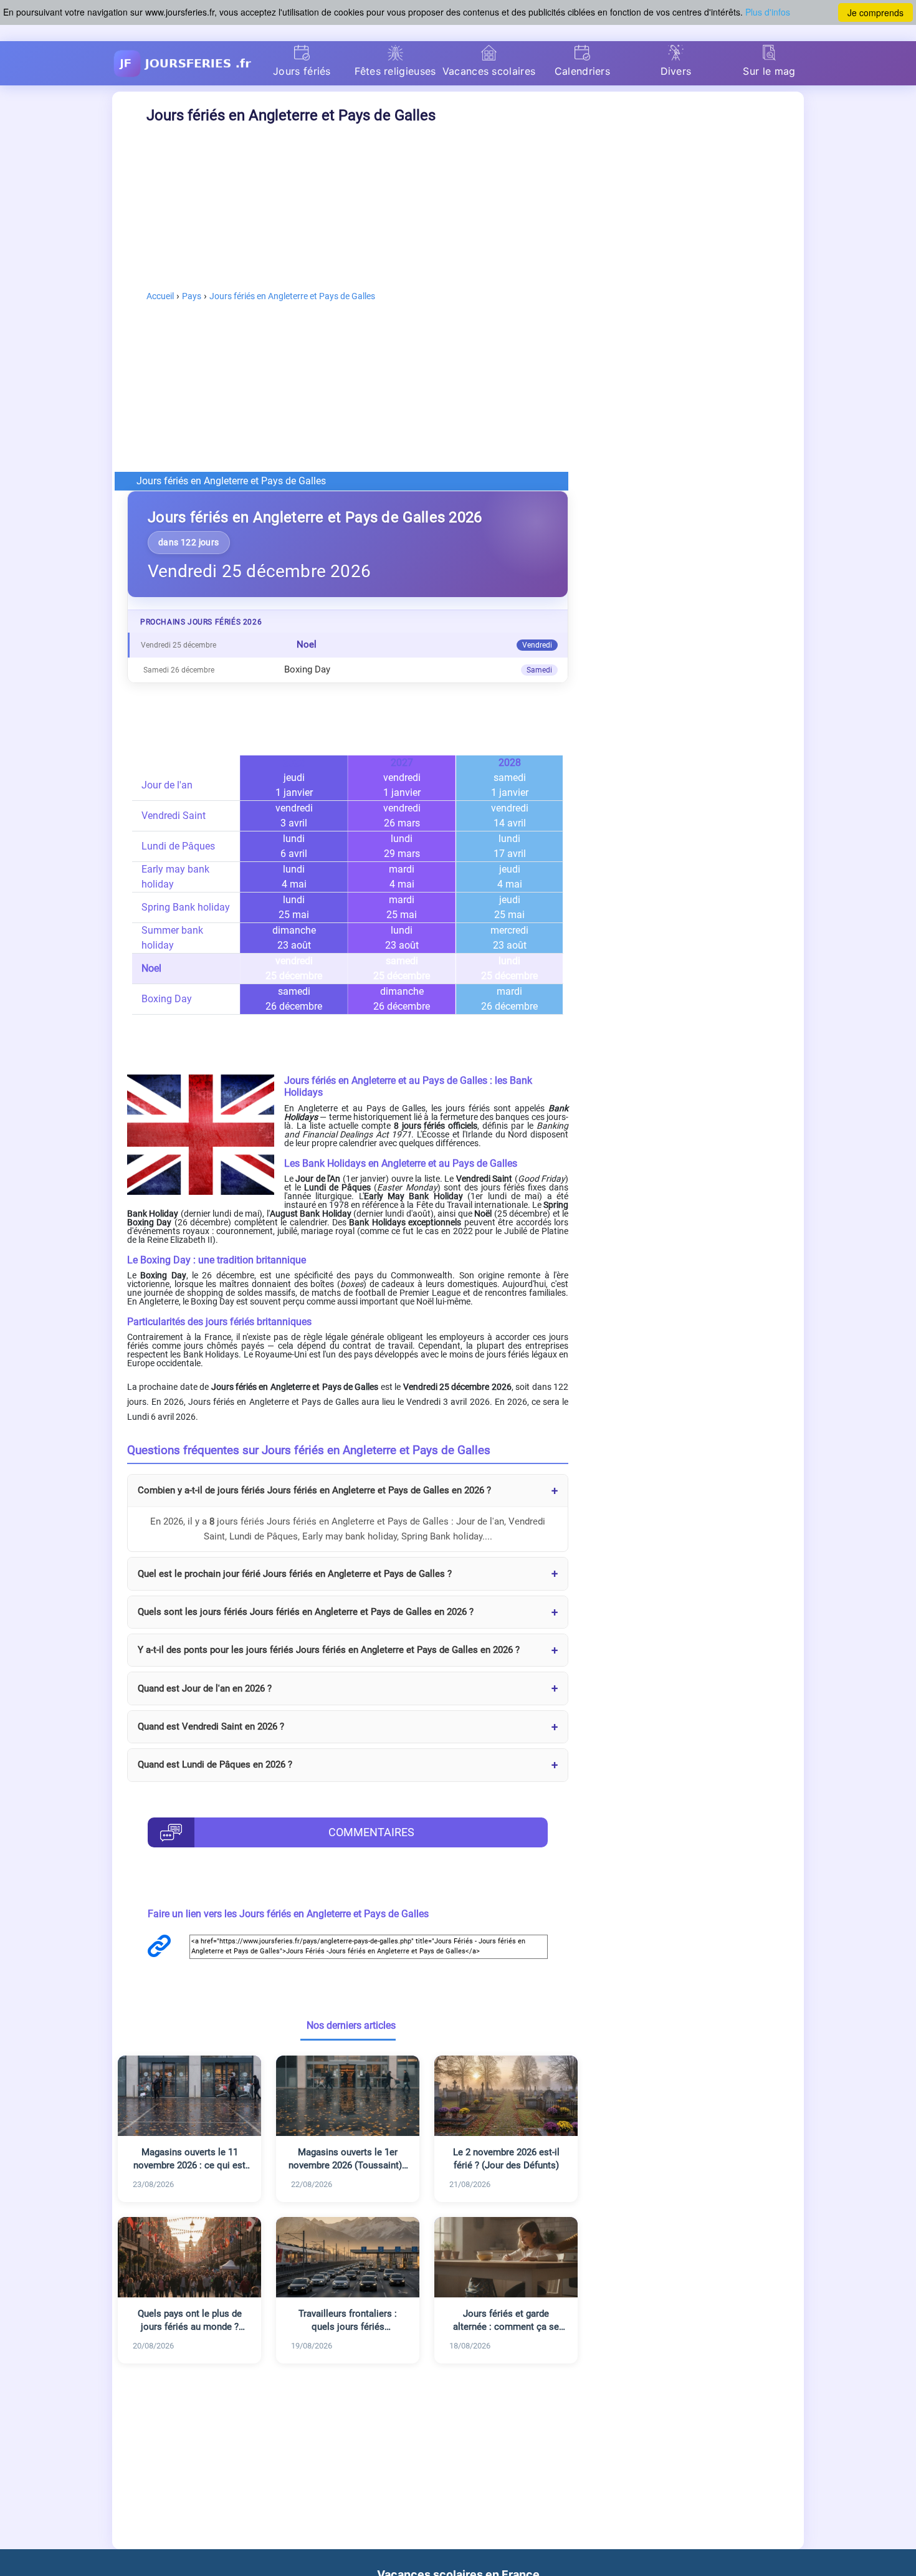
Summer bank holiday (172, 938)
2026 (294, 763)
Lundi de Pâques (178, 846)
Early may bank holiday (175, 877)
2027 (402, 763)
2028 (510, 763)
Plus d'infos (768, 12)
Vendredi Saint (174, 816)
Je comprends (875, 12)
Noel (151, 968)
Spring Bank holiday (186, 907)
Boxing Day (167, 999)
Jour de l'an (167, 785)
